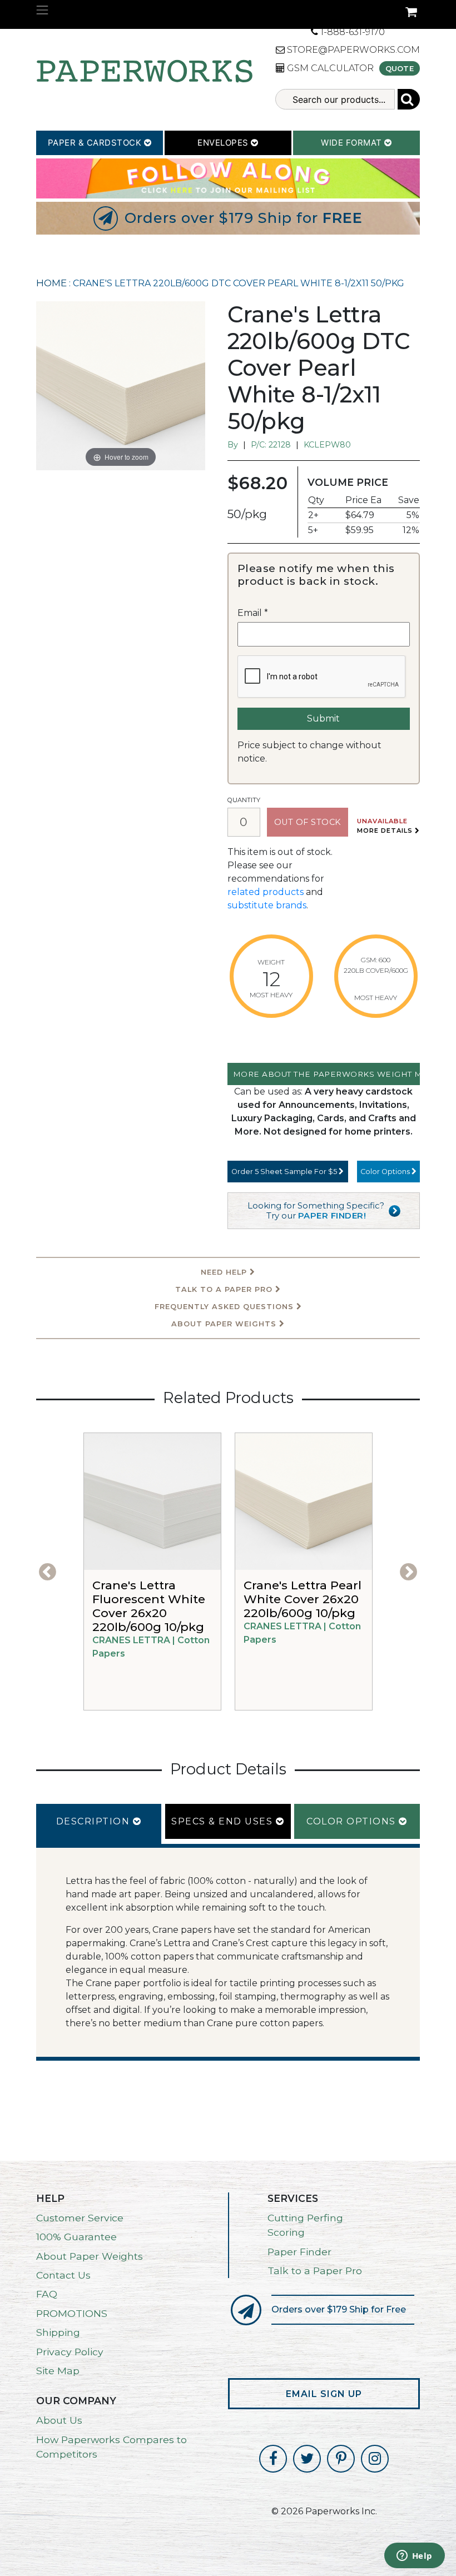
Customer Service (80, 2218)
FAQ (47, 2294)
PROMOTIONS (72, 2313)
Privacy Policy (70, 2352)
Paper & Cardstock (96, 143)
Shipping (58, 2332)
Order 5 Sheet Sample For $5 (285, 1172)
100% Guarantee (76, 2237)
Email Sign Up (324, 2394)
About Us (59, 2420)
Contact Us (63, 2275)
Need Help (225, 1272)
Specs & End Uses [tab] (224, 1821)
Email (253, 613)
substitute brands (267, 905)
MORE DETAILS (386, 831)
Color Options (386, 1172)
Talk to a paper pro (225, 1289)
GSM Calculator (329, 68)
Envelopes (224, 143)
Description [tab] (95, 1821)
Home (51, 283)
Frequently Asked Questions (225, 1307)
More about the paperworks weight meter (326, 1074)
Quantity (244, 800)
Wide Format (353, 143)
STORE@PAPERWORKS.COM (352, 50)
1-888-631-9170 (351, 32)
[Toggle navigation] (42, 10)
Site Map (58, 2371)
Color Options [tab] (353, 1821)
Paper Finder (299, 2252)
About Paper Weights (225, 1324)
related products (266, 892)
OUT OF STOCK (308, 822)
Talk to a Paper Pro (315, 2271)
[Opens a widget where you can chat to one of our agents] (414, 2557)
